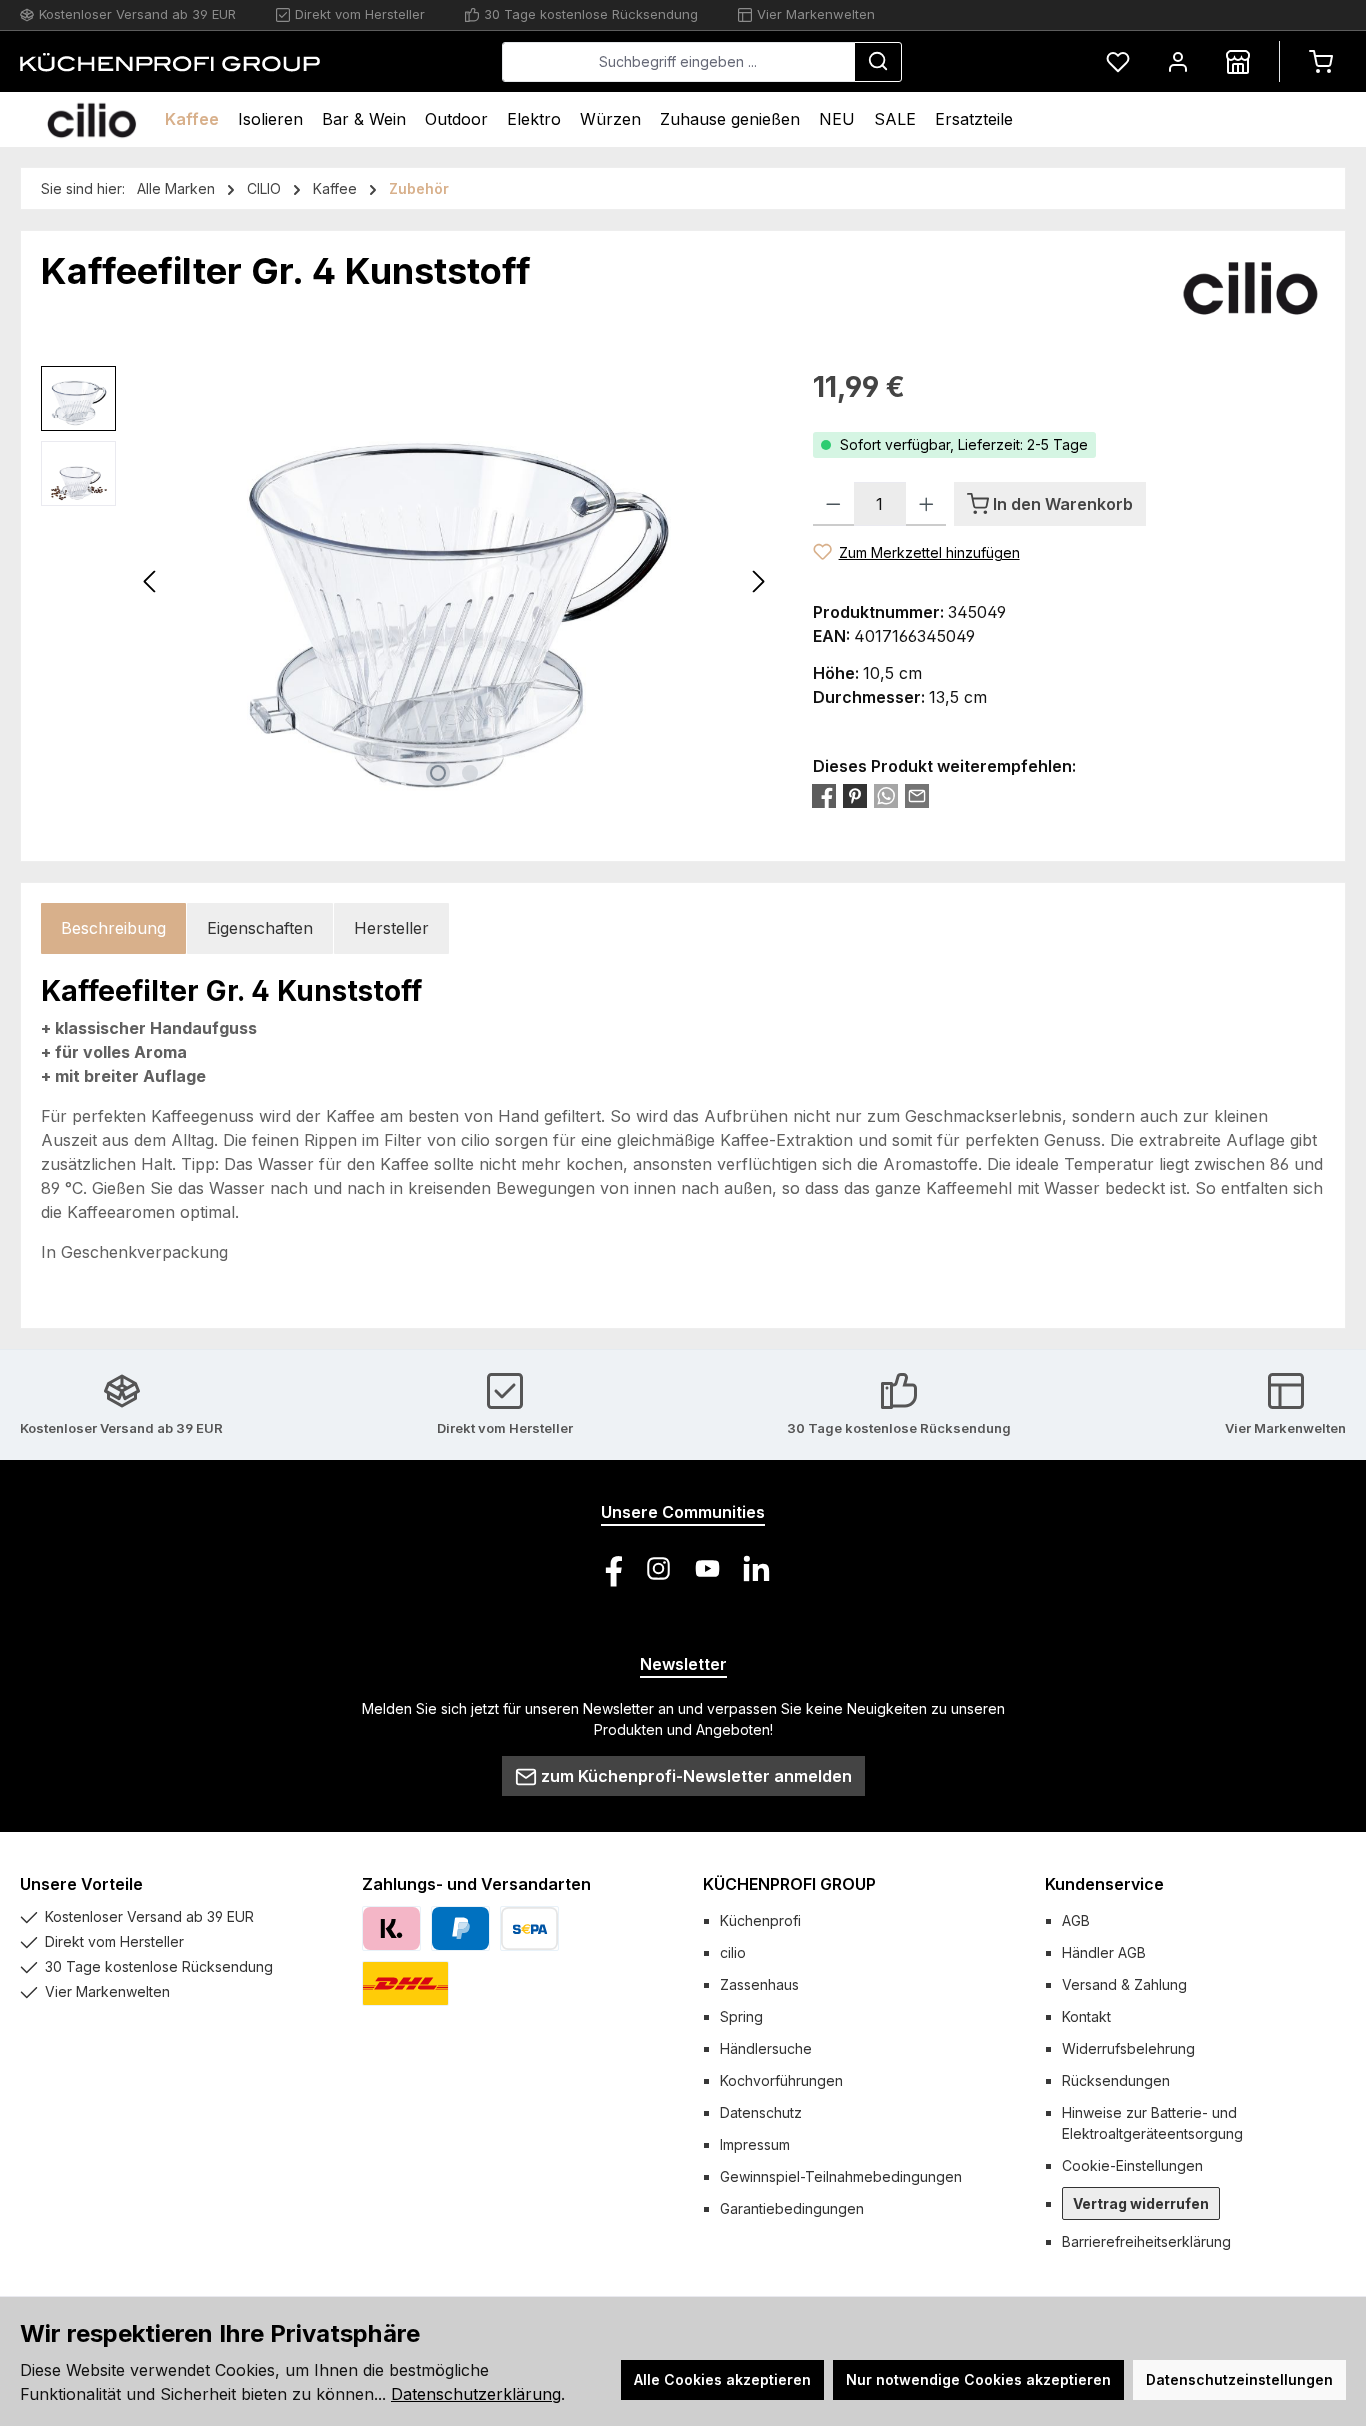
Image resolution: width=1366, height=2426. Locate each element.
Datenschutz (761, 2112)
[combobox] (678, 62)
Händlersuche (766, 2048)
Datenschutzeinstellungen (1239, 2379)
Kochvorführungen (781, 2080)
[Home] (91, 119)
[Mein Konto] (1178, 61)
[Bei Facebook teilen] (824, 796)
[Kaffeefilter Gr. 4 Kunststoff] (454, 581)
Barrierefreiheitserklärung (1146, 2241)
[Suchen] (878, 62)
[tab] (113, 928)
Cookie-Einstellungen (1132, 2165)
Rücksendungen (1116, 2080)
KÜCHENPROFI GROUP (789, 1884)
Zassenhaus (759, 1984)
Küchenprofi (760, 1920)
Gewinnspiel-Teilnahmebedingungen (841, 2176)
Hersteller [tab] (391, 928)
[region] (407, 581)
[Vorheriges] (151, 581)
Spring (741, 2016)
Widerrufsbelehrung (1128, 2048)
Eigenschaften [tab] (260, 928)
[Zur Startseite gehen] (170, 62)
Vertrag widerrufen (1141, 2203)
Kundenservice (1104, 1884)
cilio (733, 1952)
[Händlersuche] (1238, 61)
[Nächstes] (758, 581)
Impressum (755, 2144)
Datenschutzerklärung (476, 2394)
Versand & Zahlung (1124, 1984)
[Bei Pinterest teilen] (855, 796)
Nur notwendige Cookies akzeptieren (978, 2379)
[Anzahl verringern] (833, 504)
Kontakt (1086, 2016)
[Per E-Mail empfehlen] (917, 796)
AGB (1076, 1920)
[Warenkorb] (1321, 61)
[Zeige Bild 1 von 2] (438, 773)
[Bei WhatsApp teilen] (886, 796)
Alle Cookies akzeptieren (722, 2379)
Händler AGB (1104, 1952)
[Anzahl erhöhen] (926, 504)
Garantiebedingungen (792, 2208)
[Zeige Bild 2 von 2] (470, 773)
